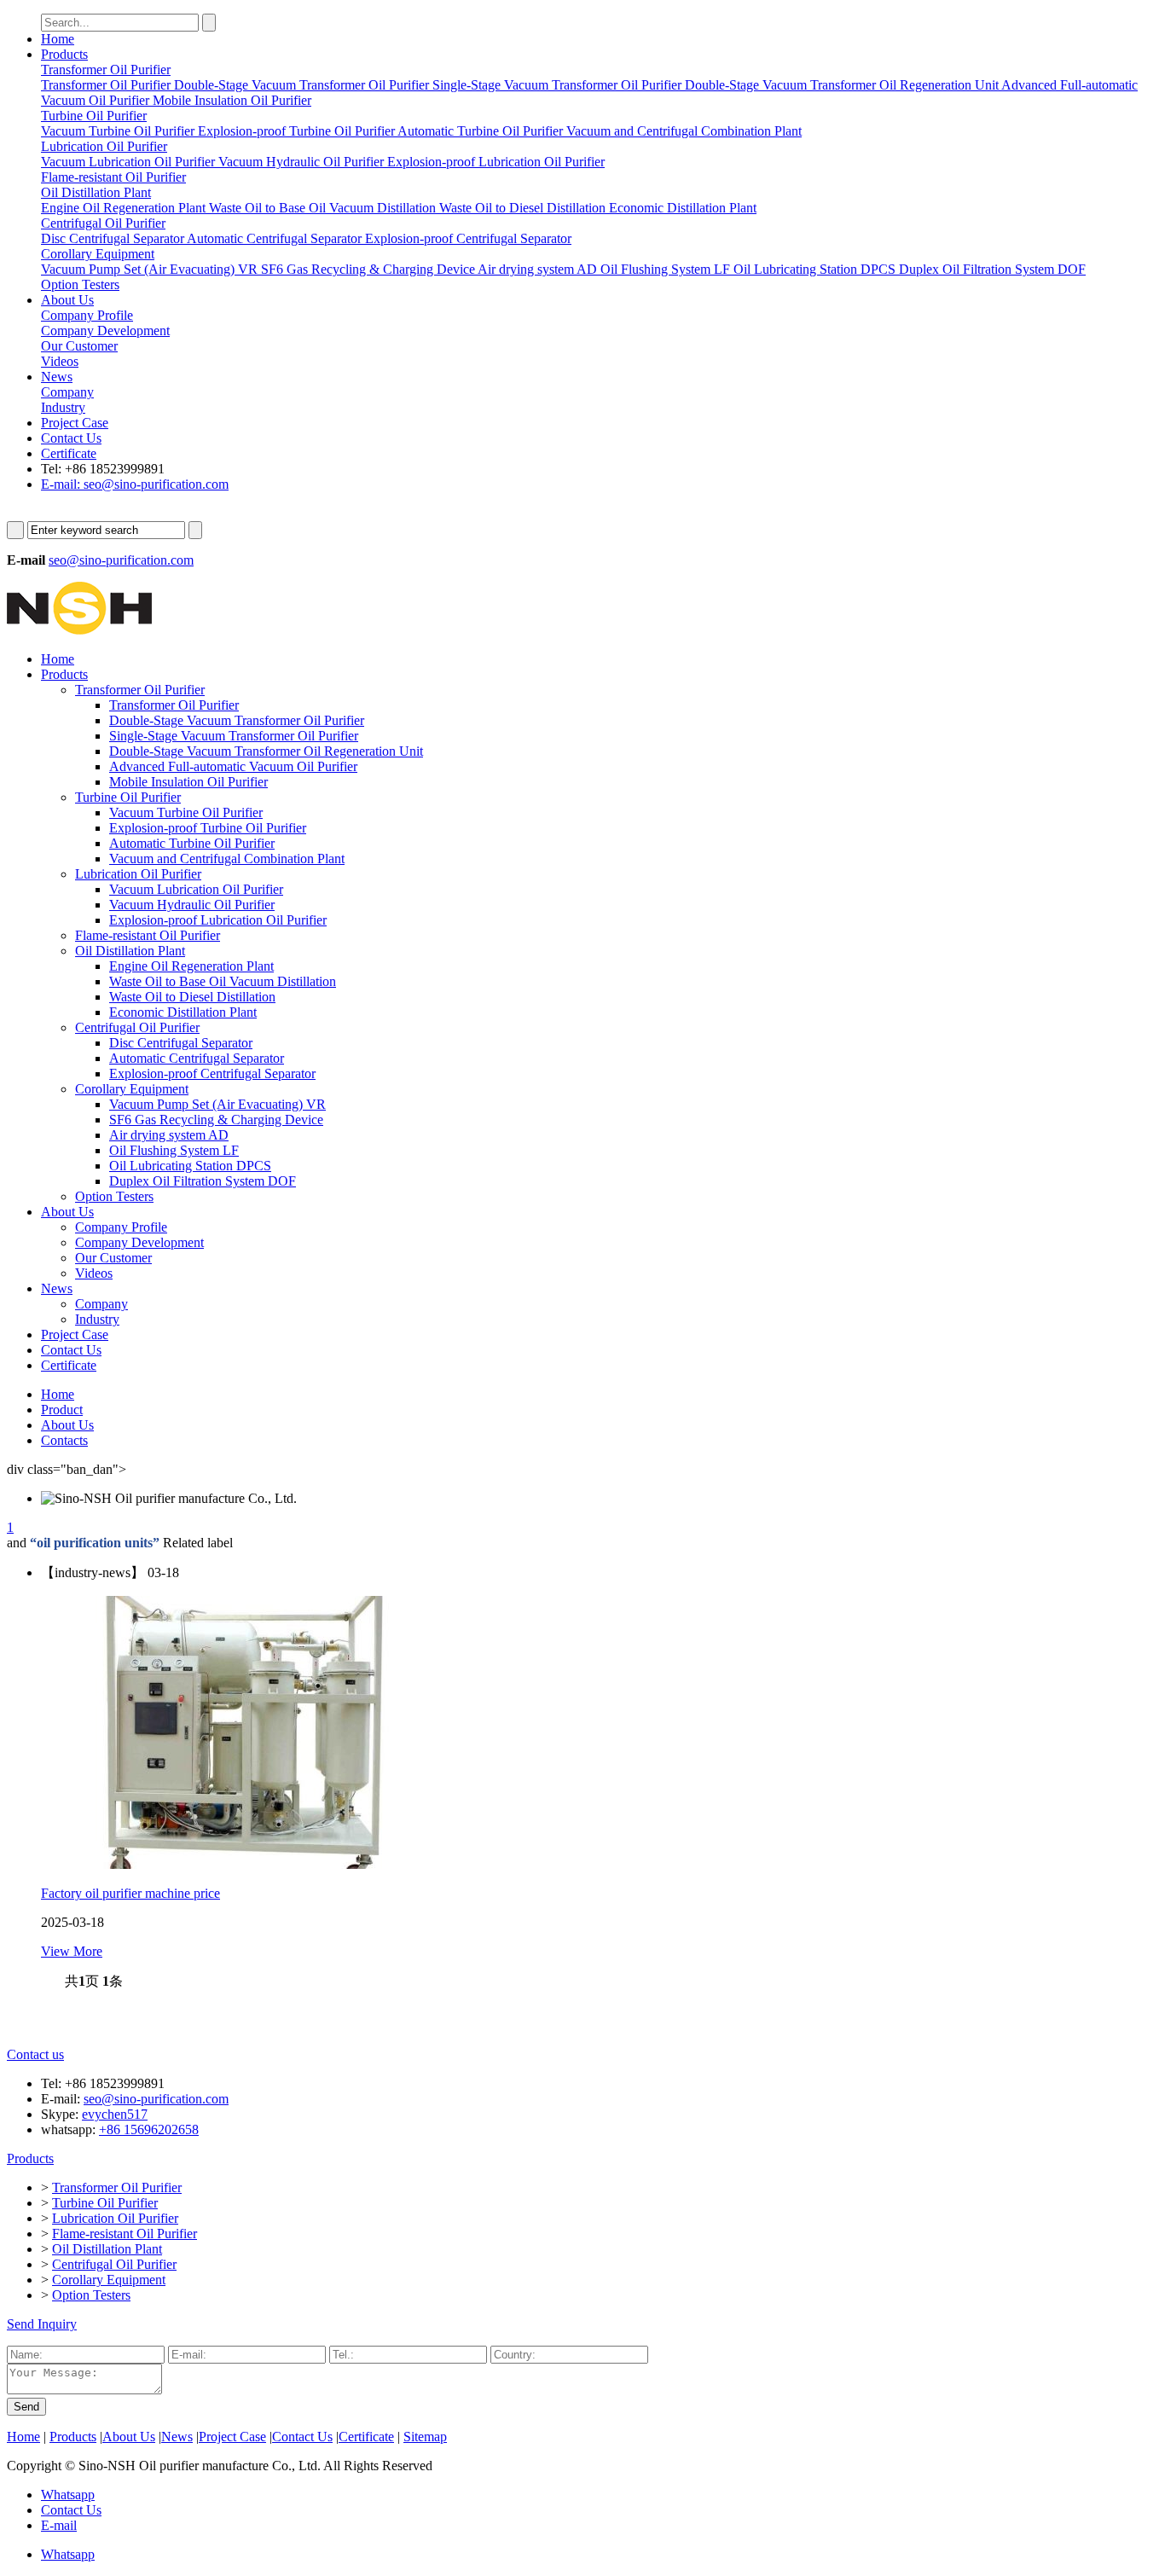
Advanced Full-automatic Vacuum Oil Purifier (233, 766)
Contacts (64, 1440)
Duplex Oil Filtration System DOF (203, 1181)
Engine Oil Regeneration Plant (191, 966)
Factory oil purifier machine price (130, 1893)
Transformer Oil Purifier (140, 690)
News (57, 377)
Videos (94, 1273)
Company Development (139, 1242)
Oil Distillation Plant (130, 951)
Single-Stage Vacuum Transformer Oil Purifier (234, 736)
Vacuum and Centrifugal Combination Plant (227, 859)
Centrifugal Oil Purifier (137, 1027)
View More (72, 1951)
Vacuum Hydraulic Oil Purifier (192, 905)
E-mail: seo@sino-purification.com (135, 484)
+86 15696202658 (149, 2129)
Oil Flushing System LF (174, 1150)
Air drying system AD (169, 1135)
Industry (97, 1319)
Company (101, 1304)
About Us (67, 300)
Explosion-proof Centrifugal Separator (212, 1073)
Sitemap (425, 2437)
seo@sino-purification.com (121, 560)
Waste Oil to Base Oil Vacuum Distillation (223, 981)
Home (58, 39)
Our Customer (113, 1258)
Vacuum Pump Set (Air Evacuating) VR (217, 1104)
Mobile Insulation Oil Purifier (188, 782)
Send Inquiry (42, 2324)
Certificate (69, 453)
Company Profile (121, 1227)
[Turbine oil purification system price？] (246, 1864)
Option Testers (114, 1196)
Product (62, 1410)
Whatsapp (68, 2495)
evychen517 (115, 2114)
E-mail (59, 2525)
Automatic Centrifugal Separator (197, 1058)
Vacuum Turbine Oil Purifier (186, 812)
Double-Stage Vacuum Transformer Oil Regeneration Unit (266, 751)
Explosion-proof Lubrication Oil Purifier (218, 920)
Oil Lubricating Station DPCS (190, 1166)
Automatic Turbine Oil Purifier (192, 843)
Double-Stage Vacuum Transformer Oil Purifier (237, 720)
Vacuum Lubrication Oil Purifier (196, 889)
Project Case (75, 423)
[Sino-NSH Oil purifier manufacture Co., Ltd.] (79, 630)
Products (64, 54)
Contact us (35, 2054)
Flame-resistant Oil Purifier (148, 935)
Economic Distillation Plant (183, 1012)
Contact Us (71, 438)
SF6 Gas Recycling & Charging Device (216, 1120)
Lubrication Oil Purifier (138, 874)
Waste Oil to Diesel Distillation (192, 997)
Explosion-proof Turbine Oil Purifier (208, 828)
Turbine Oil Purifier (128, 797)
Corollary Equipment (132, 1089)
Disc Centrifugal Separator (181, 1043)
